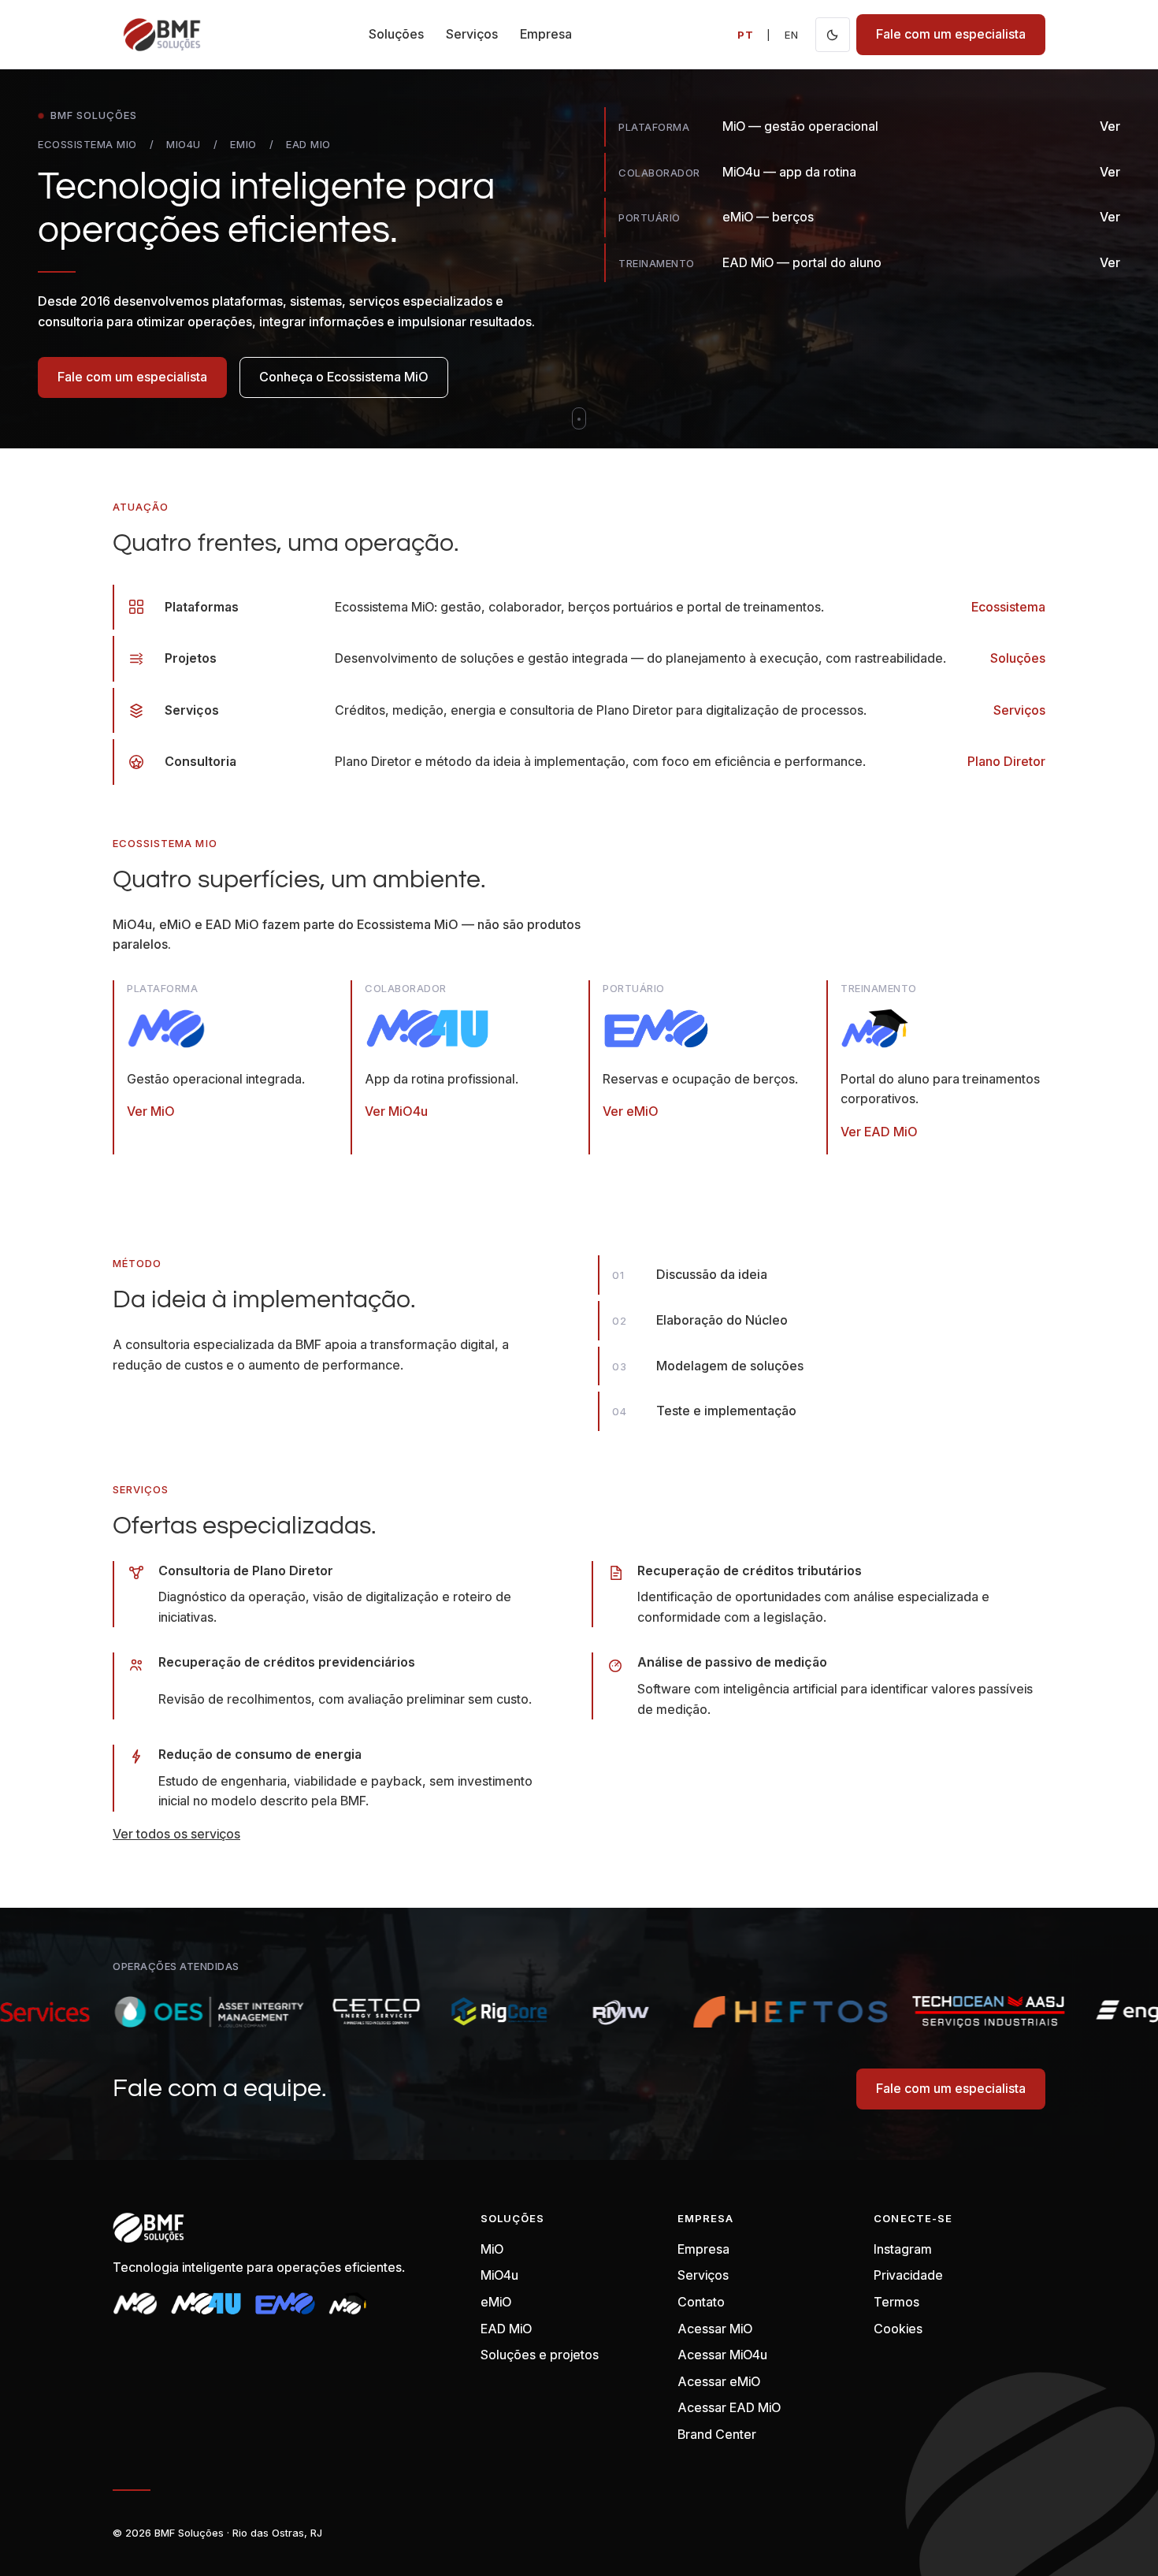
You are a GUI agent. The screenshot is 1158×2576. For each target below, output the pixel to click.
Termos (896, 2302)
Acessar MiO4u (722, 2355)
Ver (1110, 126)
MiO (492, 2249)
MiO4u (499, 2275)
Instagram (903, 2249)
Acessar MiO (715, 2329)
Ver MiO (151, 1111)
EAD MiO (506, 2329)
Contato (701, 2302)
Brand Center (717, 2434)
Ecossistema (1008, 607)
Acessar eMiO (719, 2381)
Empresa (546, 34)
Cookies (898, 2329)
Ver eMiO (631, 1111)
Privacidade (908, 2275)
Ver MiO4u (396, 1111)
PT (746, 35)
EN (792, 35)
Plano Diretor (1006, 761)
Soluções (396, 34)
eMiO (496, 2302)
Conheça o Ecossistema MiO (344, 377)
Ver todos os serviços (176, 1834)
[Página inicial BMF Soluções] (162, 35)
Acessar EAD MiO (729, 2407)
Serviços (472, 34)
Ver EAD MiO (879, 1132)
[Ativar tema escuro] (833, 35)
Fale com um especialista (951, 34)
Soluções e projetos (540, 2355)
